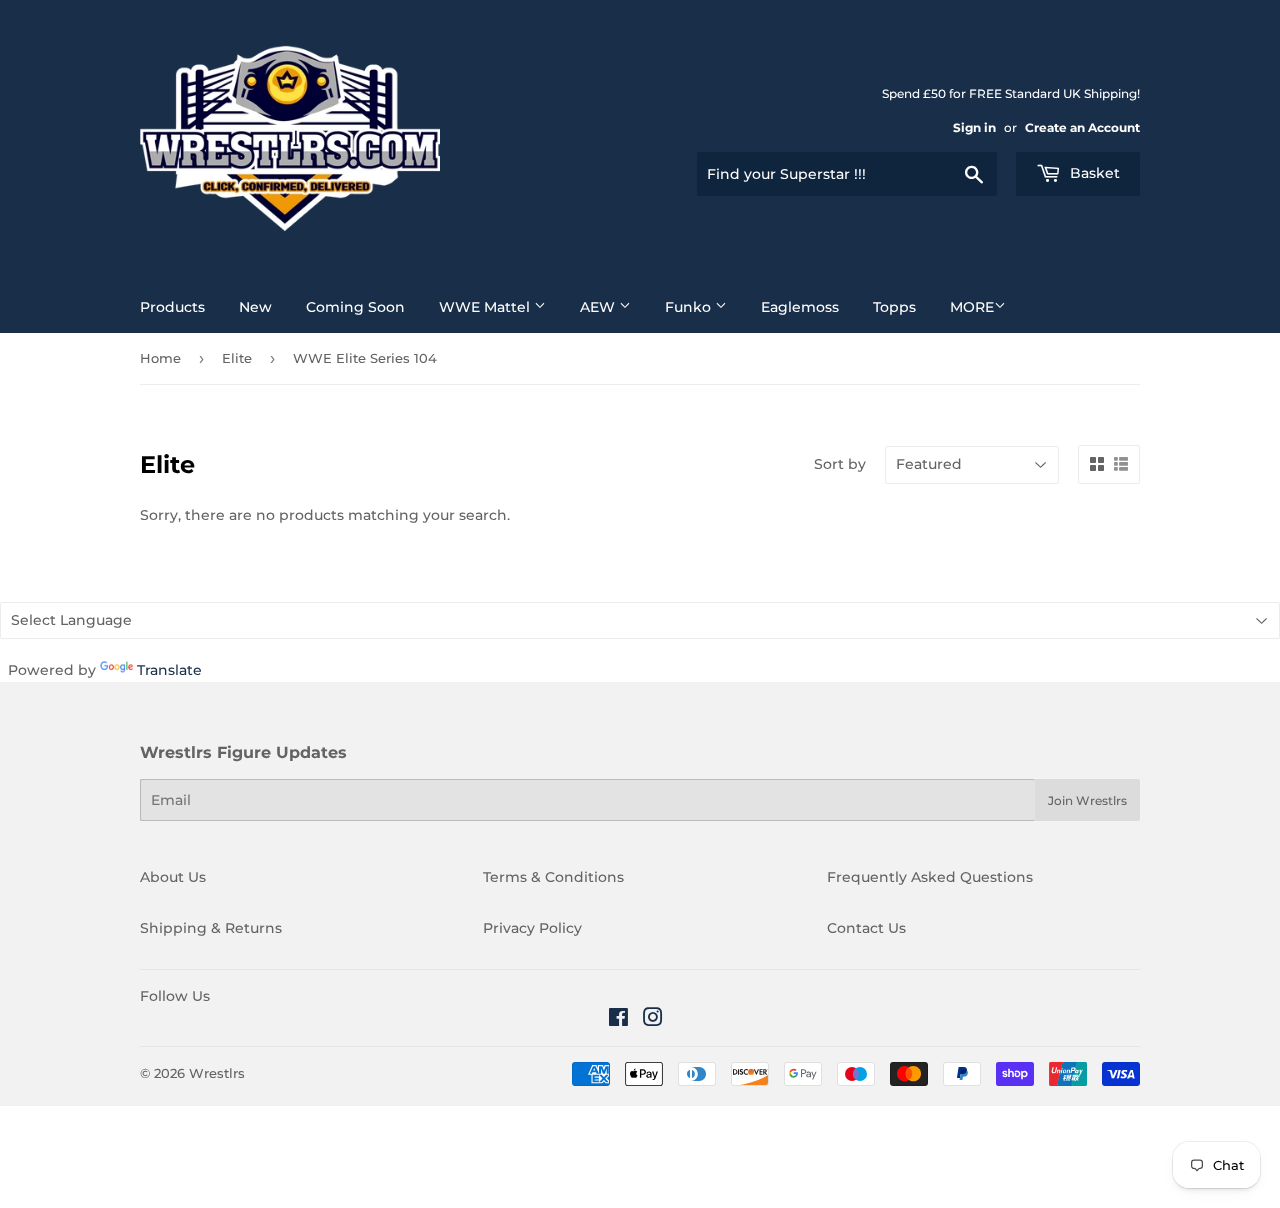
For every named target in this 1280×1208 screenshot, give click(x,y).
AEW (599, 307)
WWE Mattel (486, 307)
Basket (1093, 173)
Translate (169, 670)
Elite (237, 358)
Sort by (840, 464)
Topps (894, 307)
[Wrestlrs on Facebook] (618, 1020)
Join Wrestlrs (1087, 800)
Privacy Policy (532, 928)
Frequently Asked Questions (930, 877)
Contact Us (866, 928)
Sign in (974, 127)
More (972, 307)
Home (160, 358)
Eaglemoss (800, 307)
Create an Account (1082, 127)
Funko (690, 307)
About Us (173, 877)
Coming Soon (355, 307)
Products (172, 307)
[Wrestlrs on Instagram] (653, 1020)
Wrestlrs (217, 1073)
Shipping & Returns (211, 928)
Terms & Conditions (553, 877)
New (255, 307)
